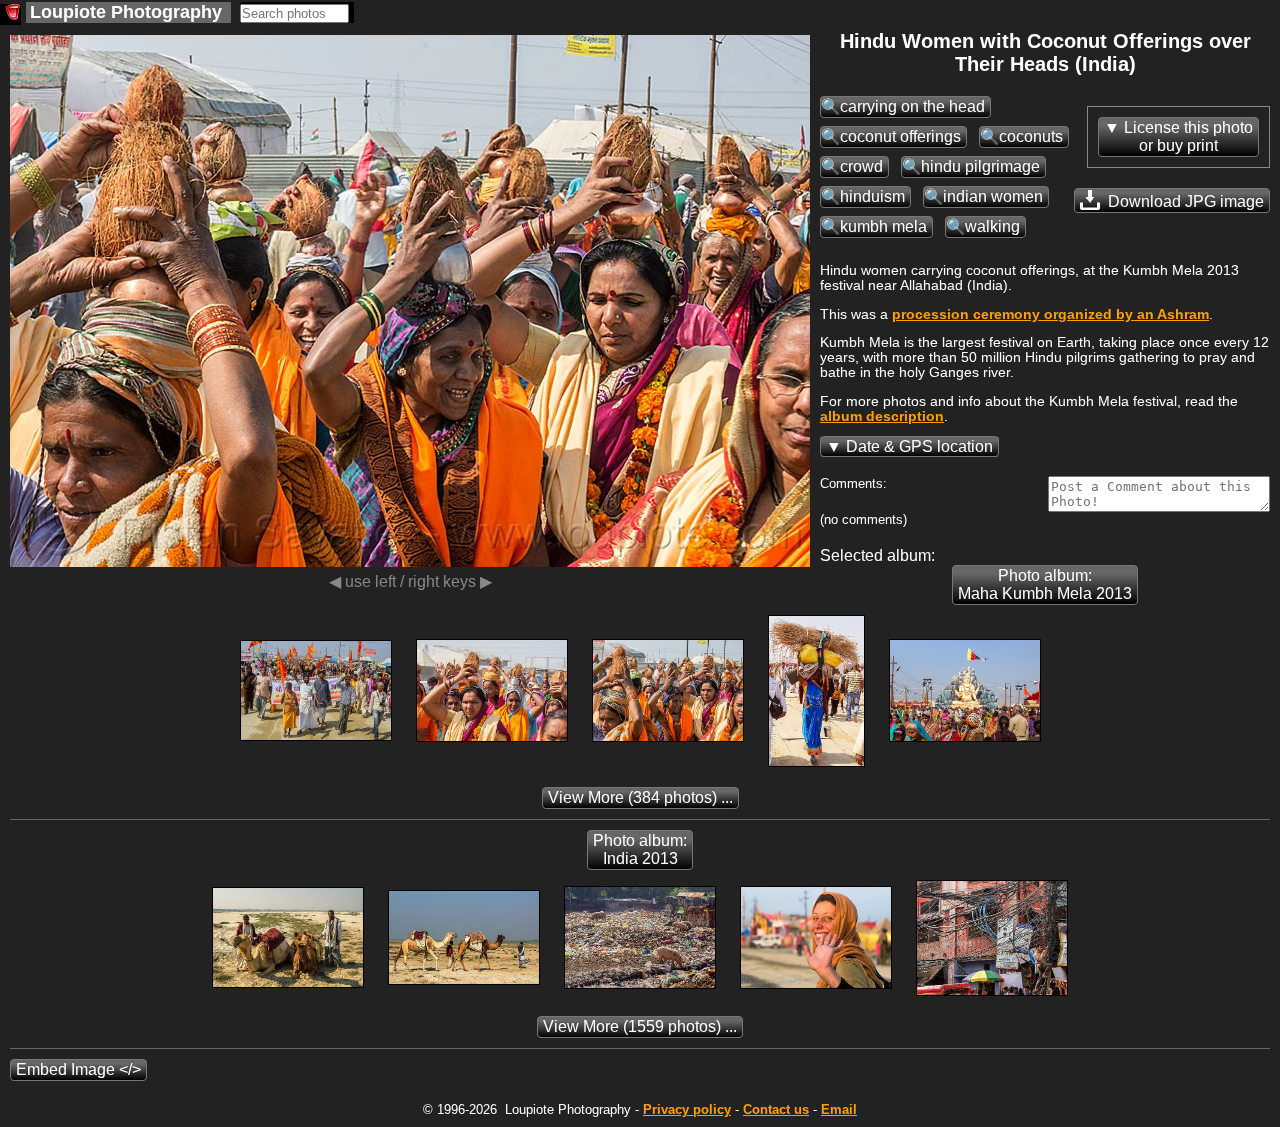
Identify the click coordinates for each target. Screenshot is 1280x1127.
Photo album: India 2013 (640, 849)
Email (839, 1109)
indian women (993, 196)
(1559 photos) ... (640, 1026)
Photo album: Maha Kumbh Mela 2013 (1045, 584)
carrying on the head (912, 106)
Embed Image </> (78, 1069)
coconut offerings (900, 136)
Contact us (776, 1109)
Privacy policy (687, 1109)
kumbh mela (883, 226)
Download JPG (1184, 201)
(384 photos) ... (640, 797)
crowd (861, 166)
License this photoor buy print (1188, 136)
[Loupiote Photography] (10, 14)
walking (992, 226)
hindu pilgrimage (980, 166)
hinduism (872, 196)
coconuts (1031, 136)
